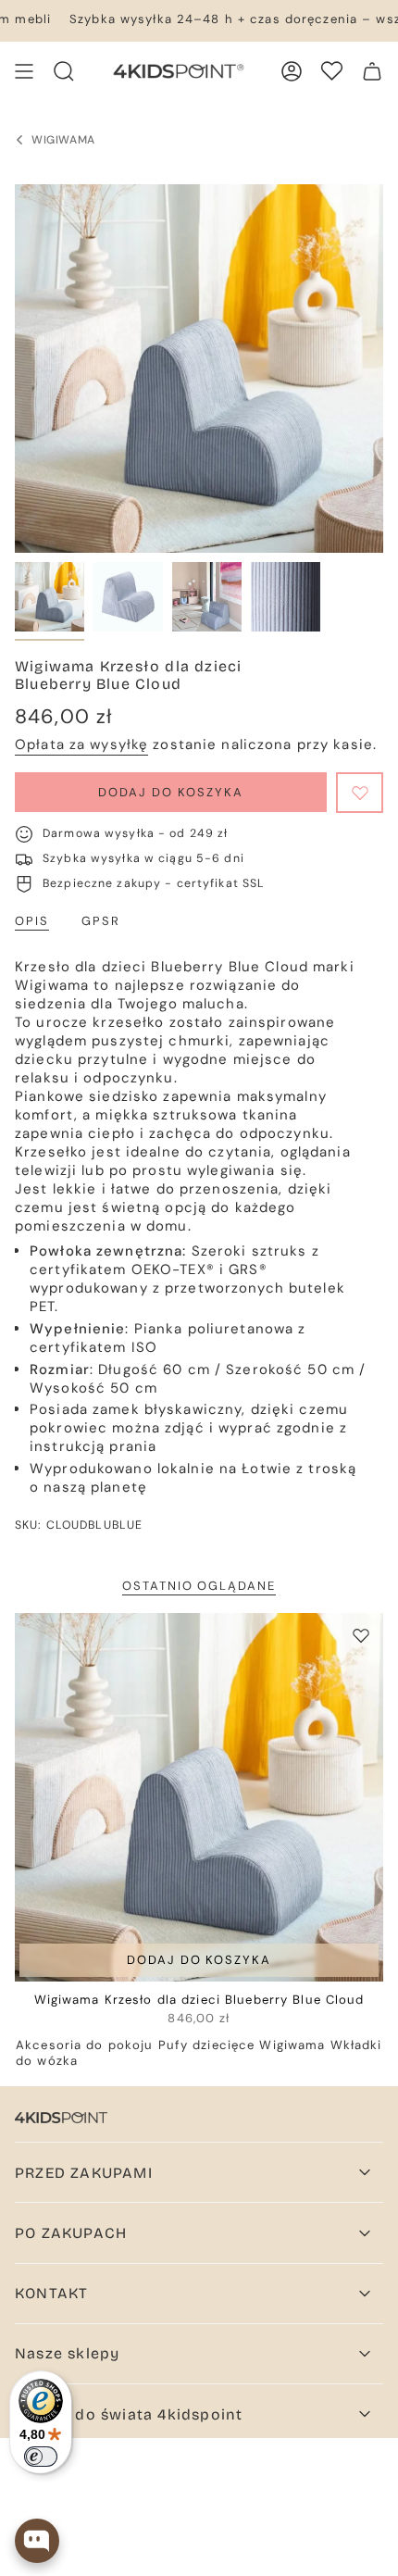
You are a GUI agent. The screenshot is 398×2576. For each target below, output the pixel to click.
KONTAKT (51, 2293)
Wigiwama (292, 2045)
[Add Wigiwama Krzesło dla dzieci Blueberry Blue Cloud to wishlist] (361, 1635)
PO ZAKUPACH (71, 2233)
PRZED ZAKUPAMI (84, 2173)
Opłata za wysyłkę (81, 744)
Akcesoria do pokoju (84, 2045)
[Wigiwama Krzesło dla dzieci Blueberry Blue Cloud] (199, 1797)
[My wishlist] (332, 71)
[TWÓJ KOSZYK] (372, 71)
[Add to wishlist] (360, 793)
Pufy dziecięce (207, 2045)
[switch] (41, 2457)
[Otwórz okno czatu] (37, 2541)
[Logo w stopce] (61, 2118)
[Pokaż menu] (24, 71)
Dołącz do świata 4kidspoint (129, 2414)
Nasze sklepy (67, 2353)
